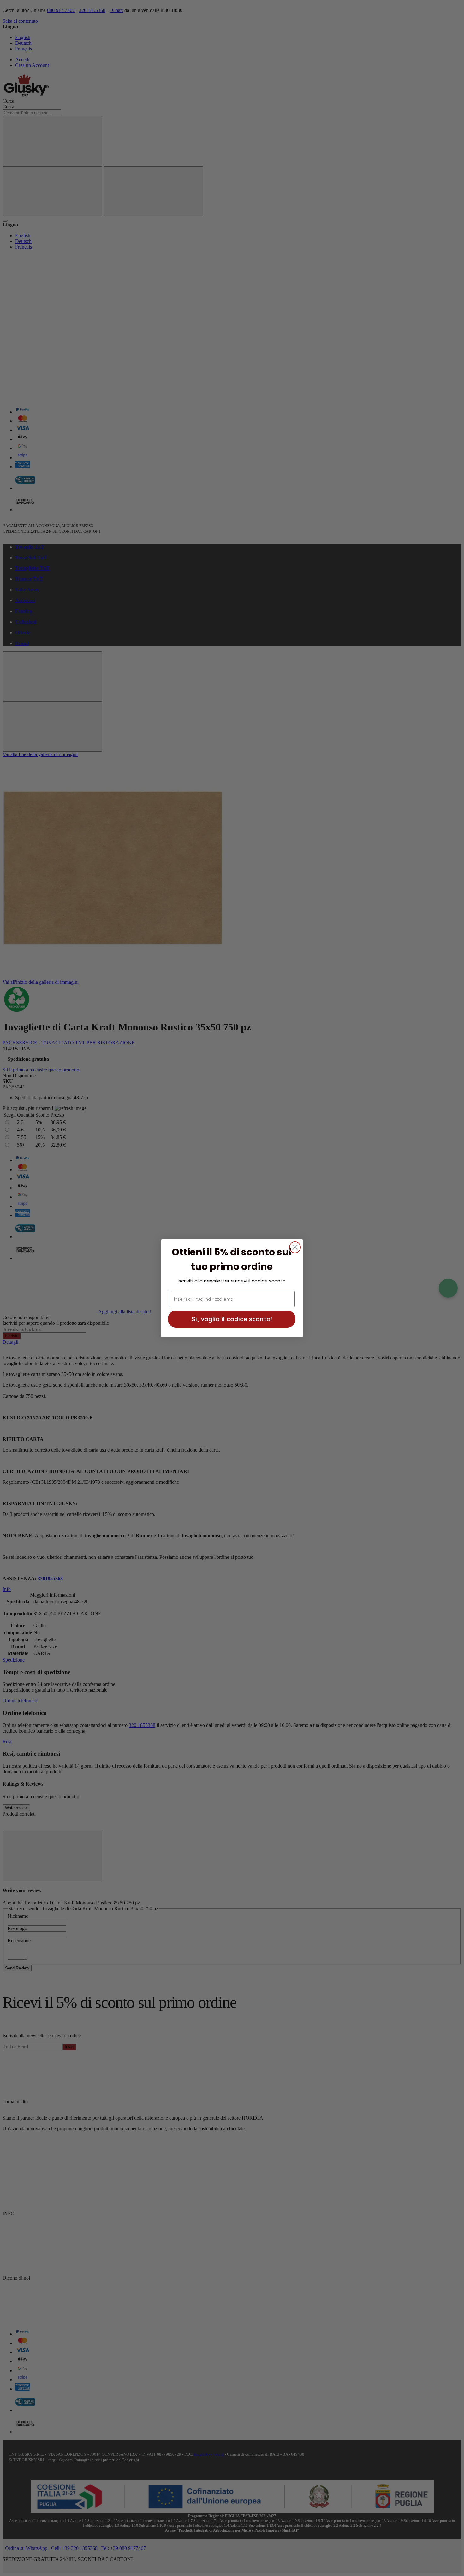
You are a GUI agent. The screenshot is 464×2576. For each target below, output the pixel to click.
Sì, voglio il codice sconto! (232, 1319)
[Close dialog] (295, 1247)
